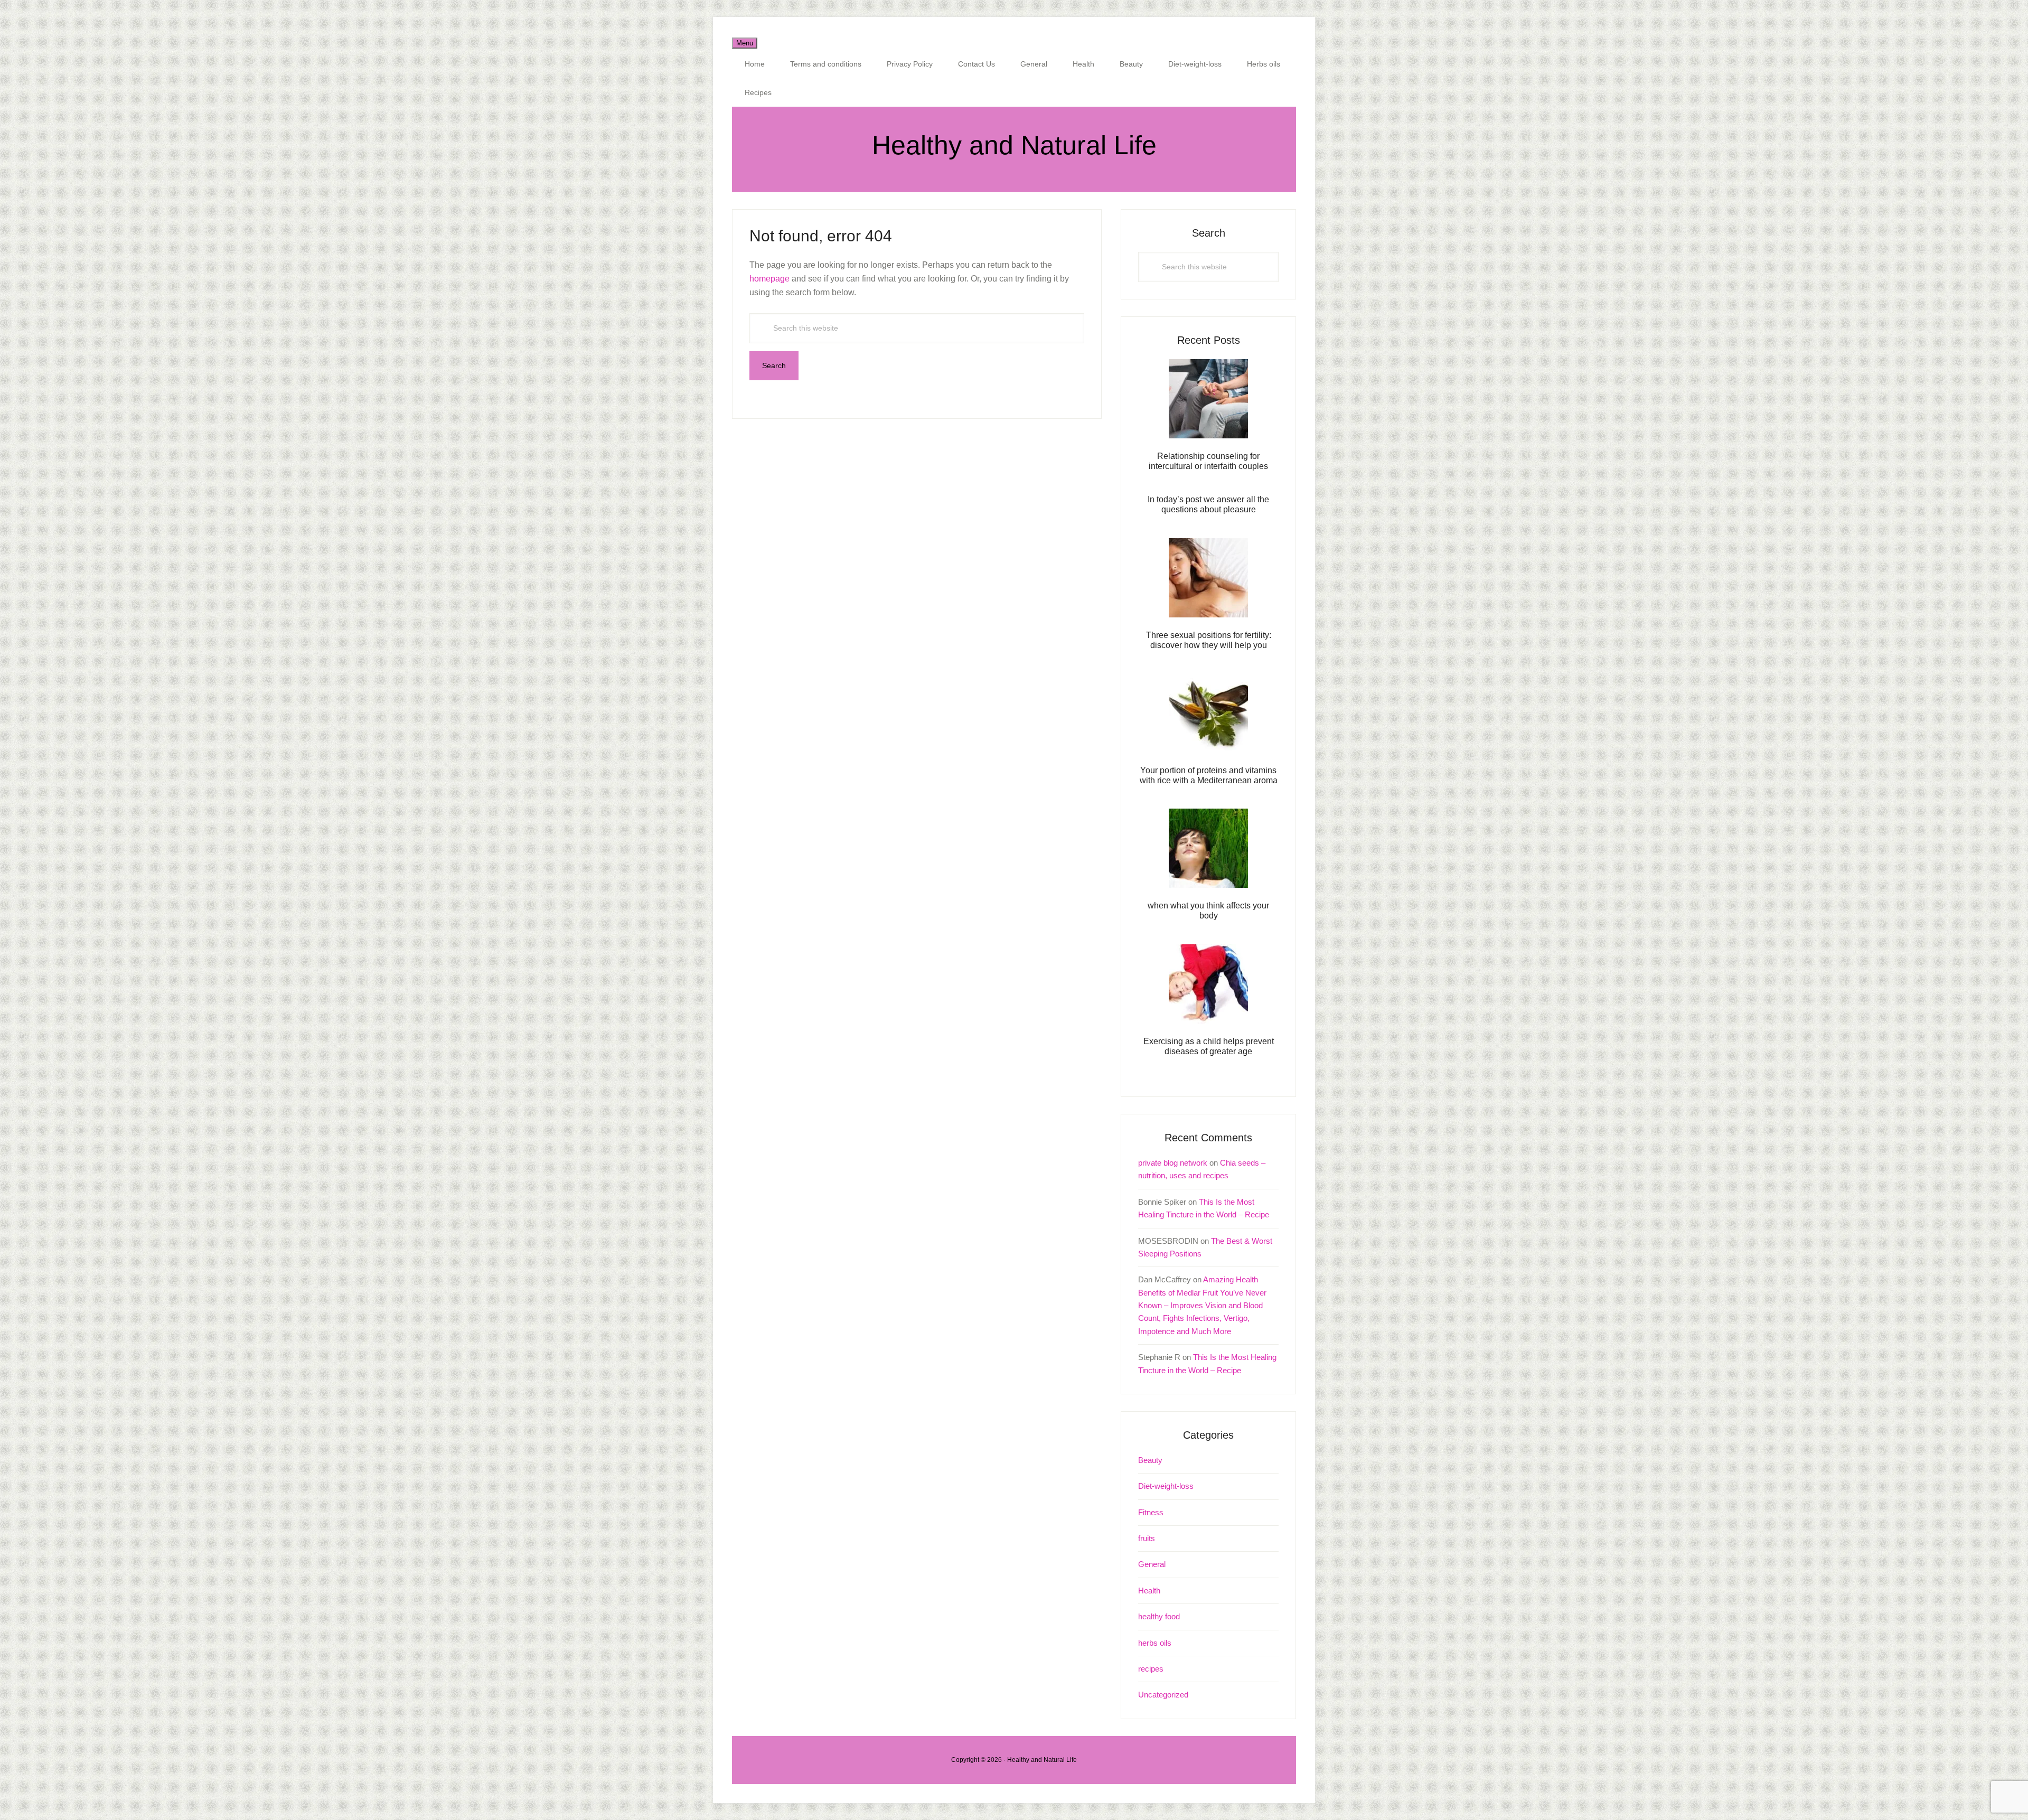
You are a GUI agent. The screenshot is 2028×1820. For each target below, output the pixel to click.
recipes (1151, 1669)
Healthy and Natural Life (1014, 145)
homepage (769, 279)
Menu (745, 43)
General (1152, 1564)
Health (1149, 1591)
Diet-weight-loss (1166, 1486)
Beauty (1150, 1460)
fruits (1147, 1538)
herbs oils (1155, 1643)
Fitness (1151, 1512)
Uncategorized (1163, 1695)
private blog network (1173, 1163)
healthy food (1159, 1616)
